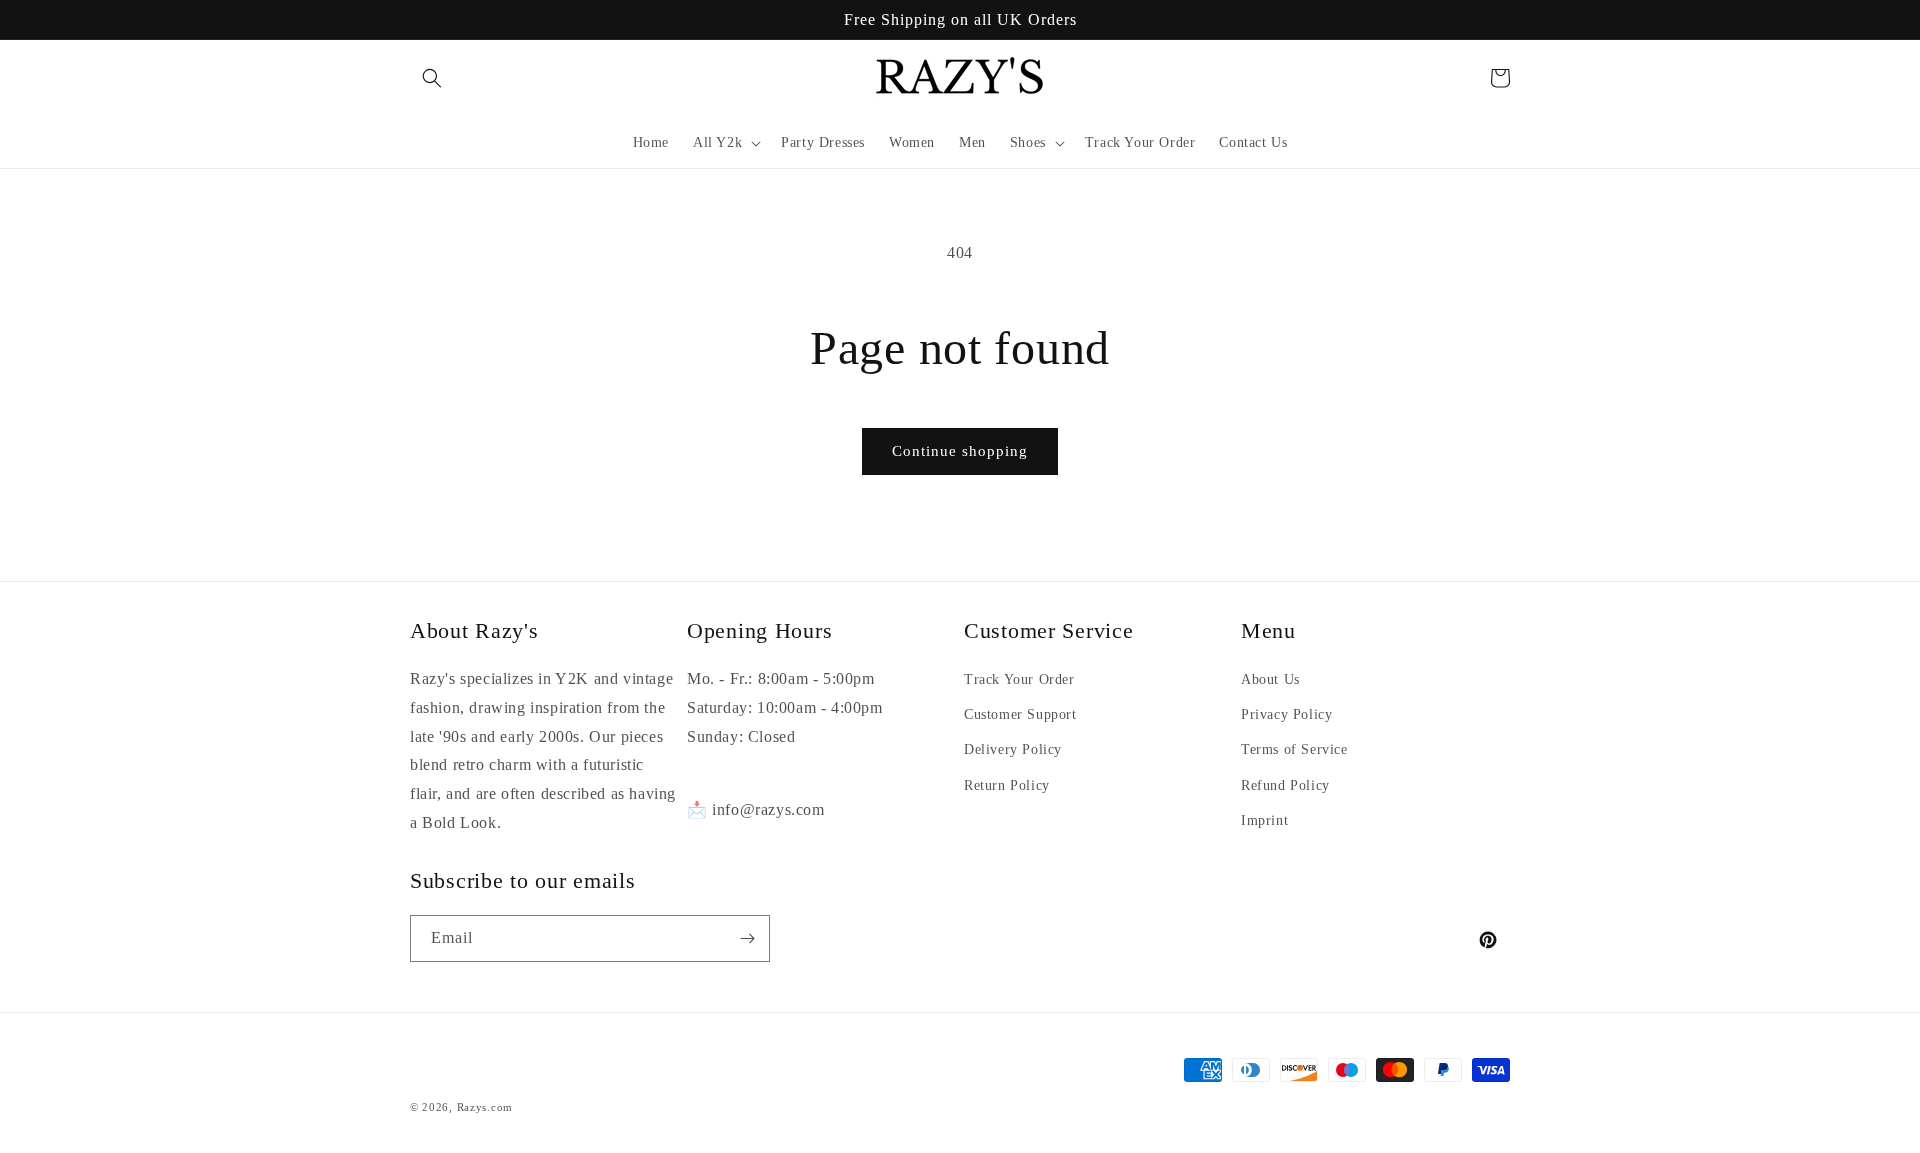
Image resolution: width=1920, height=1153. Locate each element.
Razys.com (485, 1107)
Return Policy (1007, 785)
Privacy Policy (1286, 714)
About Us (1270, 679)
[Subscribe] (747, 938)
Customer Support (1020, 714)
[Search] (432, 78)
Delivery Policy (1013, 749)
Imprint (1264, 820)
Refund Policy (1285, 785)
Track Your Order (1019, 679)
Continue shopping (960, 451)
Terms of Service (1294, 749)
